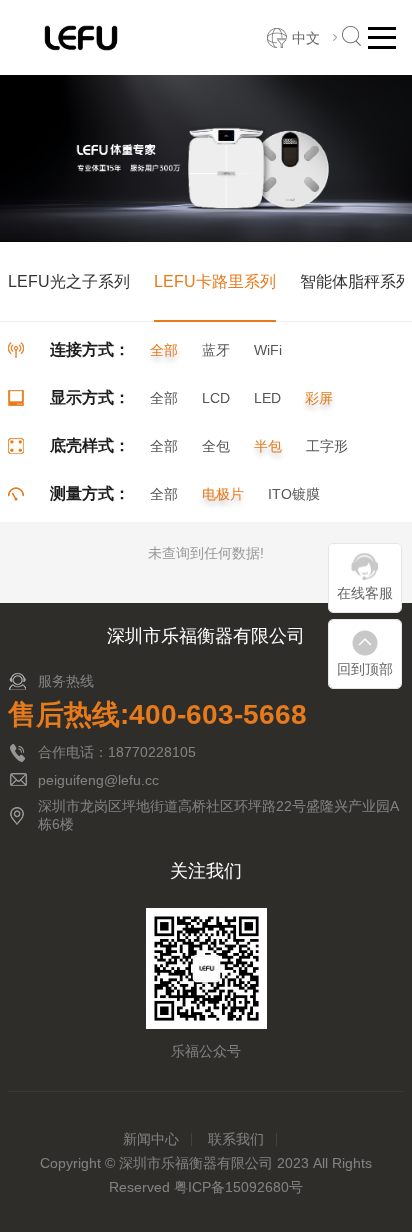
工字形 (327, 446)
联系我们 (236, 1139)
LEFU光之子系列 (69, 281)
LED (267, 398)
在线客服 (365, 593)
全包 (216, 446)
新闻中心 (151, 1139)
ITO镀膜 (294, 494)
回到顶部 (365, 669)
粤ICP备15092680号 (238, 1187)
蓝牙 (216, 350)
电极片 (223, 494)
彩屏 (319, 398)
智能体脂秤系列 (356, 281)
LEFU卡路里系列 (215, 281)
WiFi (268, 350)
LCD (216, 398)
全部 (164, 350)
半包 (268, 446)
